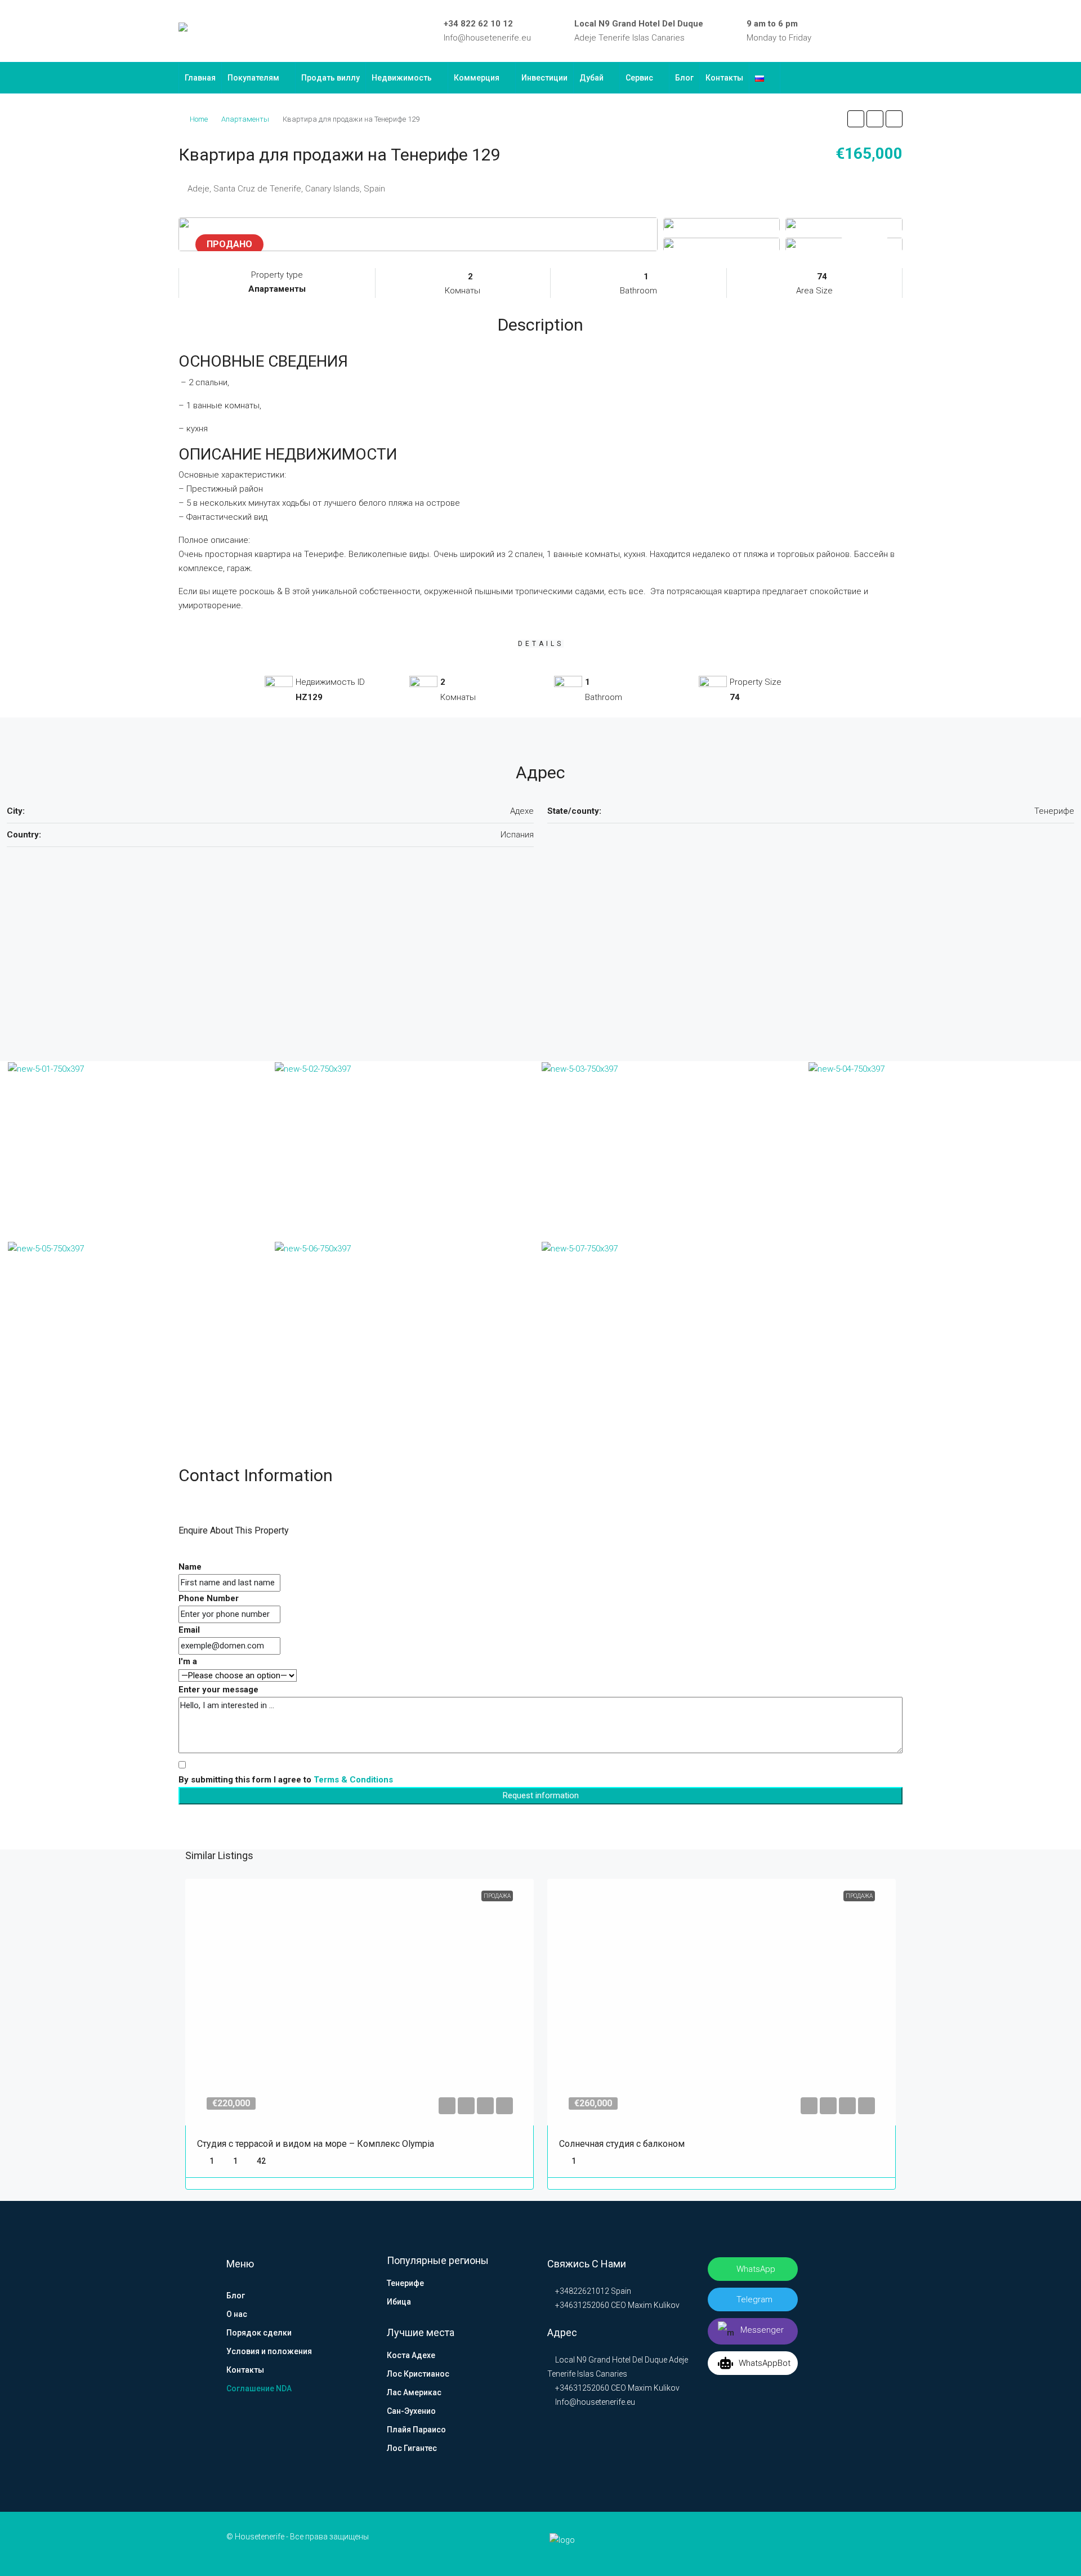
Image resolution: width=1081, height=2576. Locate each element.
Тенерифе (405, 2283)
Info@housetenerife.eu (487, 38)
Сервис (639, 78)
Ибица (399, 2302)
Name (190, 1567)
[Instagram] (865, 31)
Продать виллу (330, 78)
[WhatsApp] (898, 31)
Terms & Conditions (353, 1780)
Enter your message (218, 1690)
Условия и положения (269, 2351)
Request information (541, 1795)
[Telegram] (882, 31)
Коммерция (477, 78)
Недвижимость (402, 78)
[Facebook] (833, 31)
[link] (360, 2002)
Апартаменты (245, 119)
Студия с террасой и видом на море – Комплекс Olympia (316, 2144)
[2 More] (844, 244)
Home (199, 119)
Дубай (591, 78)
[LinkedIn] (849, 31)
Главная (200, 78)
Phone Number (209, 1598)
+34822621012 (581, 2291)
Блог (684, 78)
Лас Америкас (414, 2392)
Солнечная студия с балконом (622, 2144)
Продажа (497, 1896)
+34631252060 (581, 2305)
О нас (237, 2314)
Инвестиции (544, 78)
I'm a (188, 1661)
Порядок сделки (259, 2333)
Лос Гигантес (412, 2448)
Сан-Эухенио (411, 2411)
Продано (229, 244)
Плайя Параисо (416, 2430)
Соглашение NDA (259, 2388)
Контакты (724, 78)
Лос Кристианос (418, 2374)
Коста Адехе (411, 2355)
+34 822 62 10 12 (478, 24)
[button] (856, 119)
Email (189, 1630)
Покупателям (253, 78)
